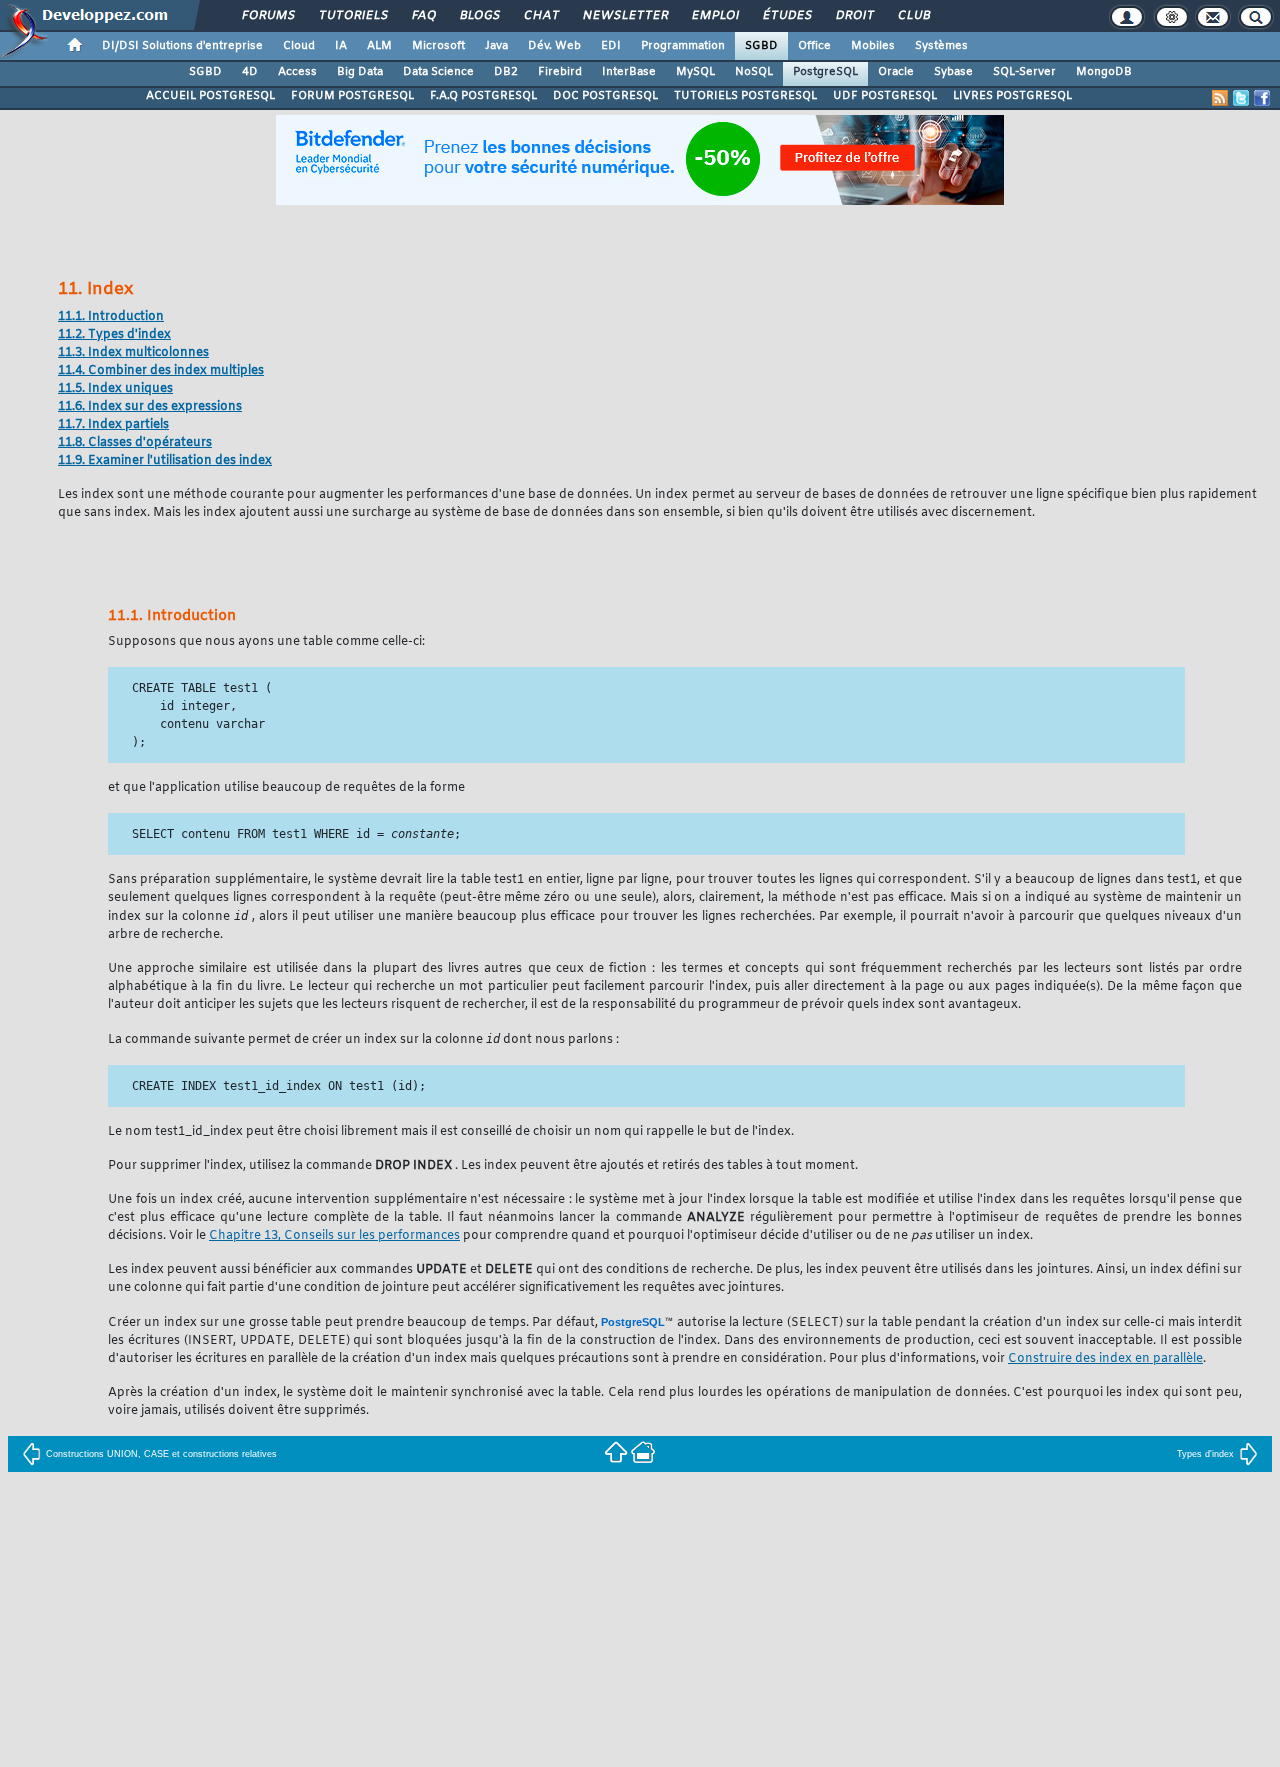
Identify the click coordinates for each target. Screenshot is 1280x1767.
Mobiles (873, 46)
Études (786, 16)
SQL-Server (1024, 72)
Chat (540, 16)
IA (341, 46)
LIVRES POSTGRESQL (1012, 96)
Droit (854, 16)
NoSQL (754, 72)
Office (814, 46)
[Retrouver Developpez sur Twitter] (1241, 98)
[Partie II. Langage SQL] (617, 1451)
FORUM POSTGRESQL (352, 96)
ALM (379, 46)
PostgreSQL (825, 72)
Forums (267, 16)
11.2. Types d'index (114, 335)
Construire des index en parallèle (1105, 1359)
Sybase (953, 72)
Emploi (714, 16)
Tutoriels (352, 16)
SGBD (761, 46)
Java (496, 46)
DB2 (506, 72)
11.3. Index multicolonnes (133, 353)
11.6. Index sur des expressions (150, 407)
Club (913, 16)
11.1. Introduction (111, 317)
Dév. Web (554, 46)
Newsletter (624, 16)
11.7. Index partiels (113, 425)
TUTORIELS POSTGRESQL (745, 96)
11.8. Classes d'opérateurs (135, 443)
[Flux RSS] (1220, 98)
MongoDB (1104, 72)
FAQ (423, 16)
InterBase (629, 72)
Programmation (683, 46)
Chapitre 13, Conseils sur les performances (334, 1236)
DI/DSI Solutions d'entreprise (182, 46)
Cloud (299, 46)
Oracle (896, 72)
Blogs (479, 16)
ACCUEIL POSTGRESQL (210, 96)
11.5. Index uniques (115, 389)
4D (250, 72)
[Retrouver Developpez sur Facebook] (1262, 98)
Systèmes (941, 46)
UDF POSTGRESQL (885, 96)
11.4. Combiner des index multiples (161, 371)
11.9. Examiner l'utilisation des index (165, 461)
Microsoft (438, 46)
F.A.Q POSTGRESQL (483, 96)
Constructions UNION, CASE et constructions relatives (161, 1454)
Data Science (438, 72)
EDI (611, 46)
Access (297, 72)
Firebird (560, 72)
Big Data (360, 72)
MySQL (695, 72)
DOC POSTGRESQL (605, 96)
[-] (643, 1451)
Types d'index (1205, 1454)
